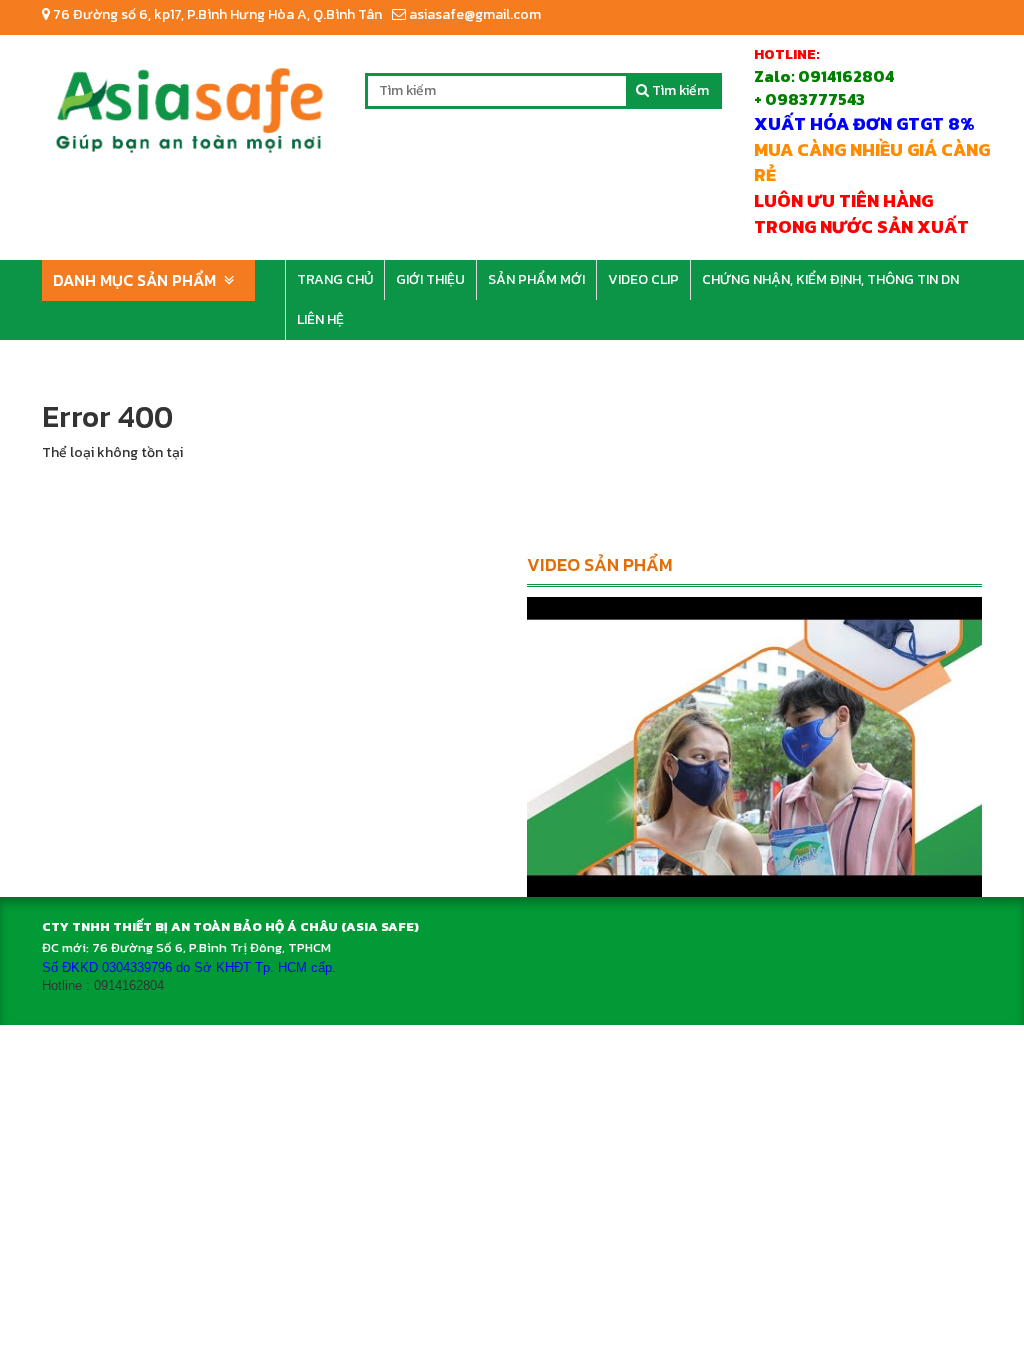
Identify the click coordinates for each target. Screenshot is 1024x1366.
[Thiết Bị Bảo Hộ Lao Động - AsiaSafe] (188, 103)
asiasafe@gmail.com (473, 14)
